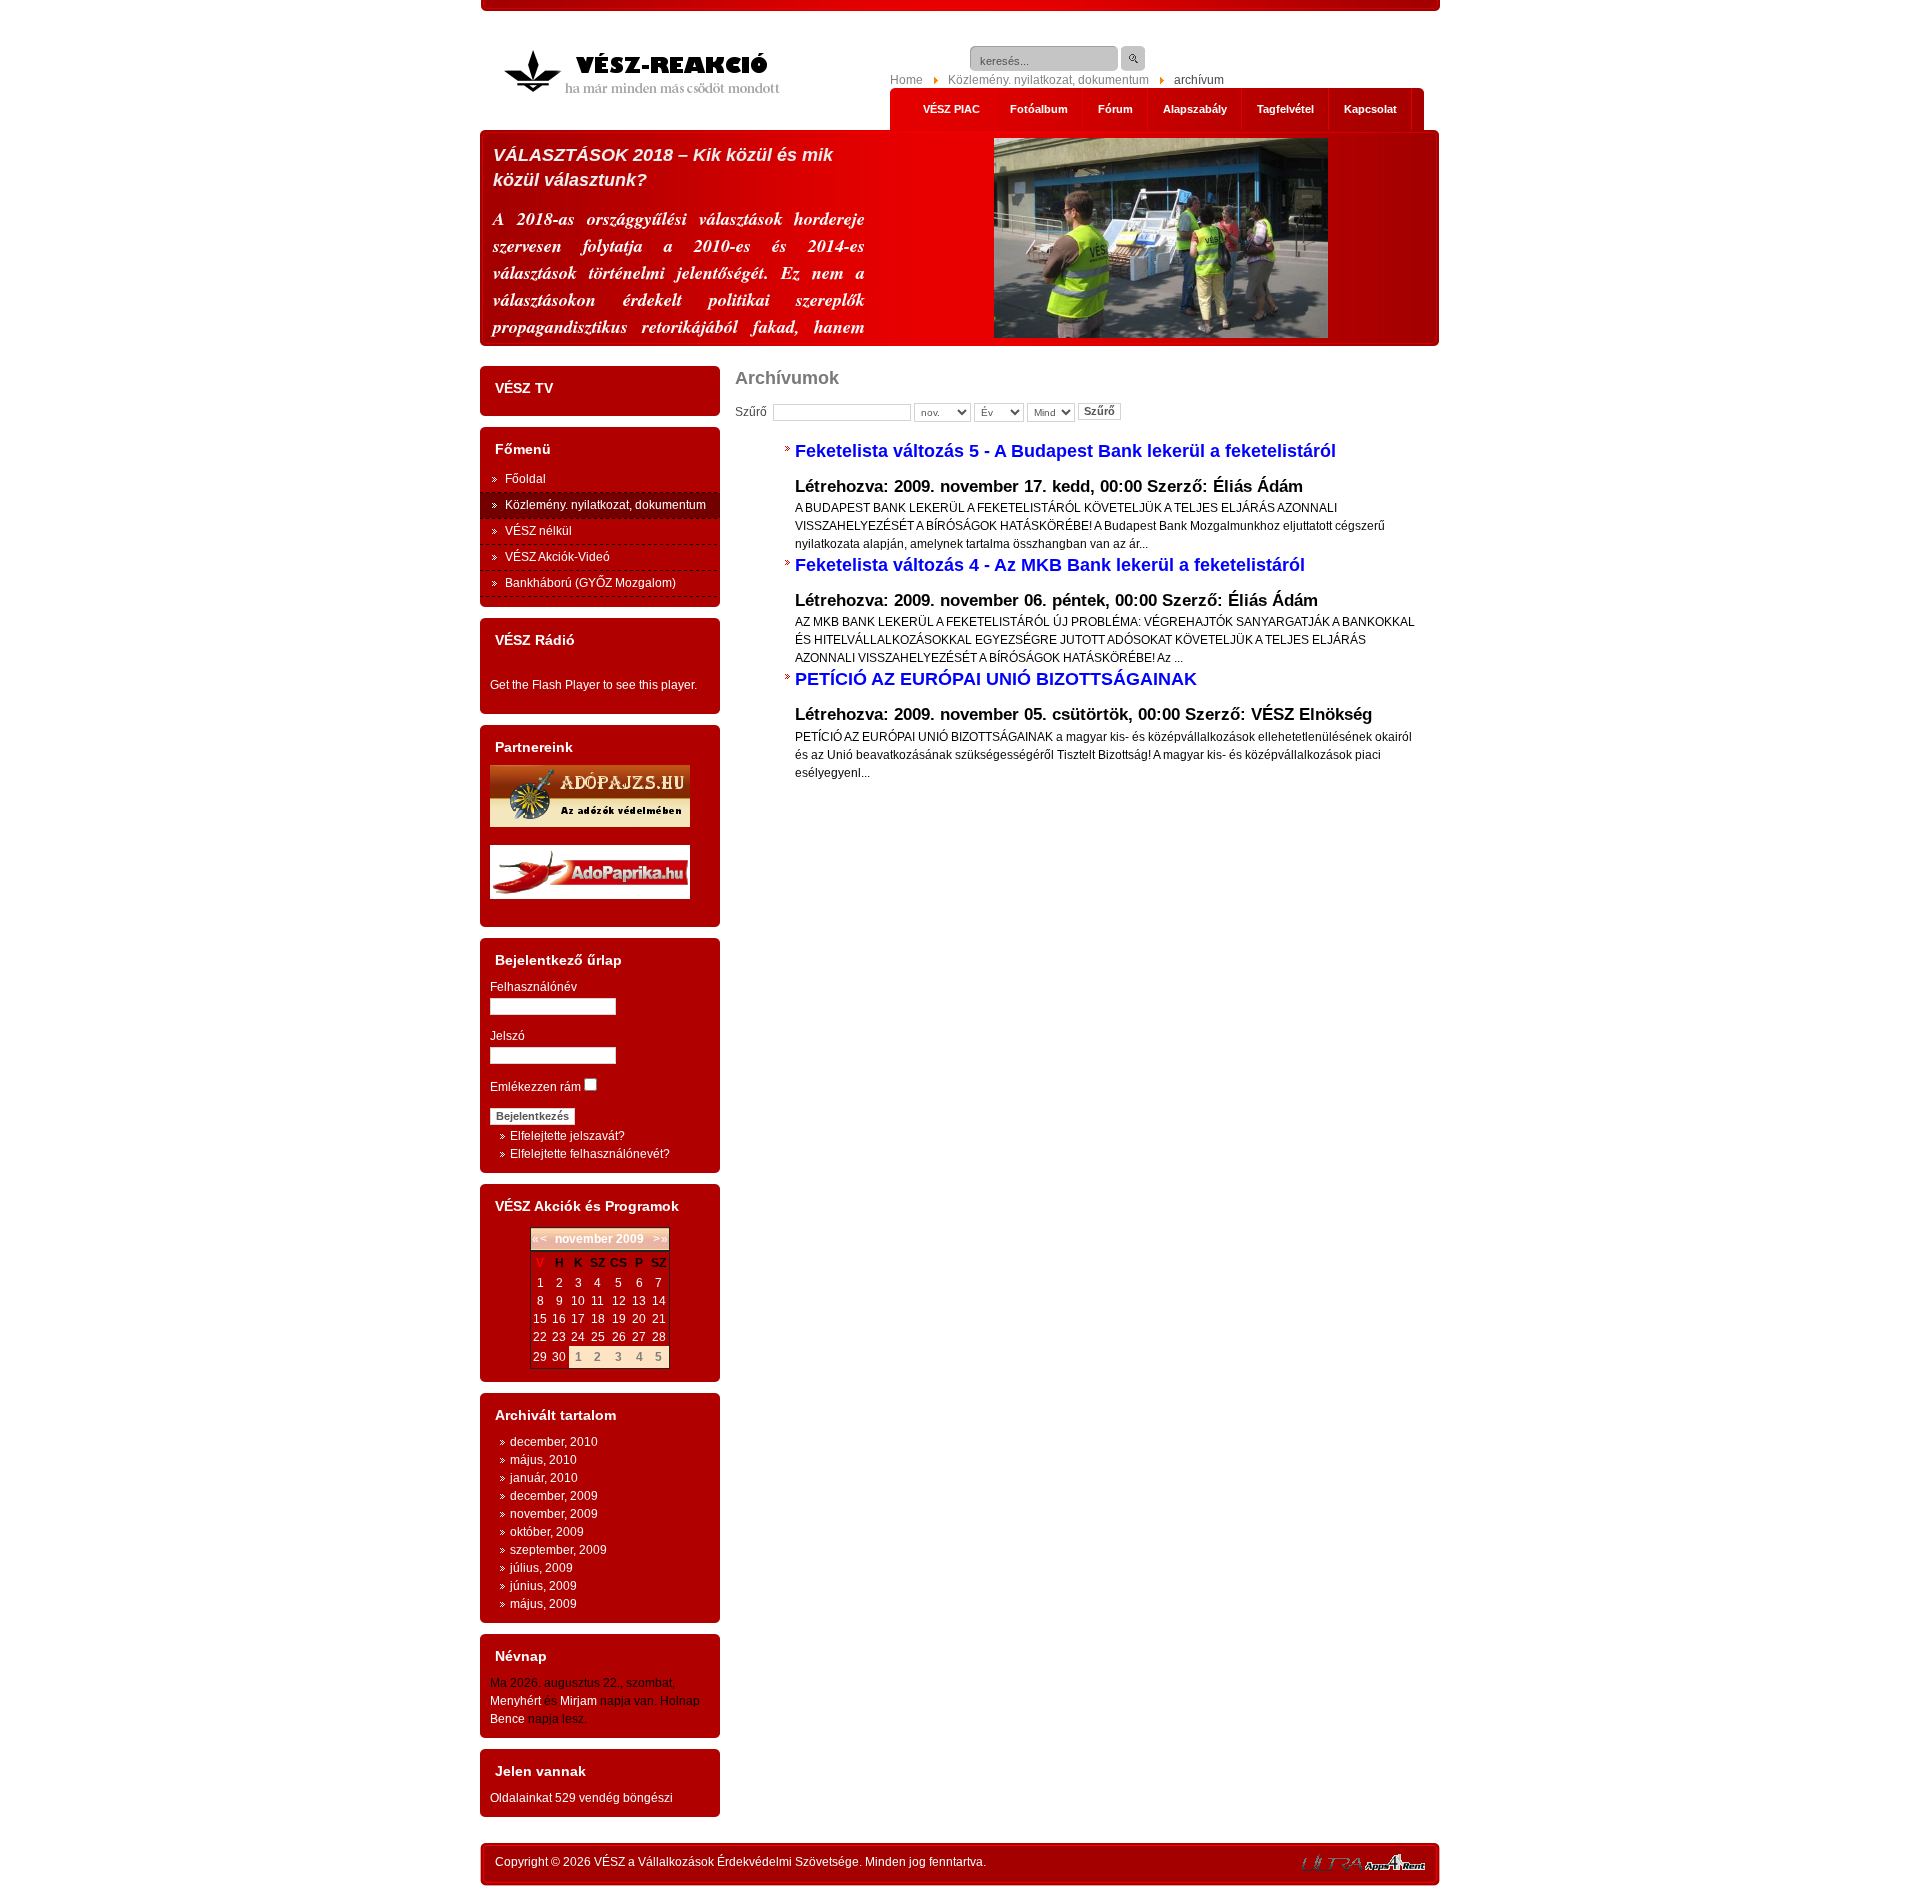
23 (559, 1337)
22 (540, 1337)
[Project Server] (1395, 1867)
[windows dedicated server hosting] (1332, 1867)
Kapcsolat (1370, 109)
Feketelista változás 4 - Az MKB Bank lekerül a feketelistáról (1050, 565)
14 (659, 1301)
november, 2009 (554, 1514)
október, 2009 (547, 1532)
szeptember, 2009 (558, 1550)
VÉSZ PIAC (951, 109)
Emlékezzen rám (535, 1087)
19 (619, 1319)
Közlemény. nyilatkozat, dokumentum (1048, 80)
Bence (507, 1719)
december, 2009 (554, 1496)
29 (540, 1357)
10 (578, 1301)
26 (619, 1337)
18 (598, 1319)
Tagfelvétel (1285, 109)
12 (619, 1301)
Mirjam (578, 1701)
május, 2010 (543, 1460)
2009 (630, 1239)
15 (540, 1319)
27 (639, 1337)
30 (559, 1357)
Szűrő (1099, 411)
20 (639, 1319)
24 (578, 1337)
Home (906, 80)
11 (597, 1301)
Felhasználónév (533, 987)
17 (578, 1319)
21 (659, 1319)
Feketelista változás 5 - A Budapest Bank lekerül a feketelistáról (1065, 451)
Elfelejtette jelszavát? (567, 1136)
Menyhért (515, 1701)
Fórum (1115, 109)
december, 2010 (554, 1442)
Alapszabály (1195, 109)
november (584, 1239)
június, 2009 (543, 1586)
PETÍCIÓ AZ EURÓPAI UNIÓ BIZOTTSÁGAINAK (996, 679)
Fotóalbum (1039, 109)
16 (559, 1319)
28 (659, 1337)
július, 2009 (541, 1568)
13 (639, 1301)
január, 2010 (544, 1478)
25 (598, 1337)
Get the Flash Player (545, 685)
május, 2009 (543, 1604)
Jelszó (507, 1036)
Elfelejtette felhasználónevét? (590, 1154)
